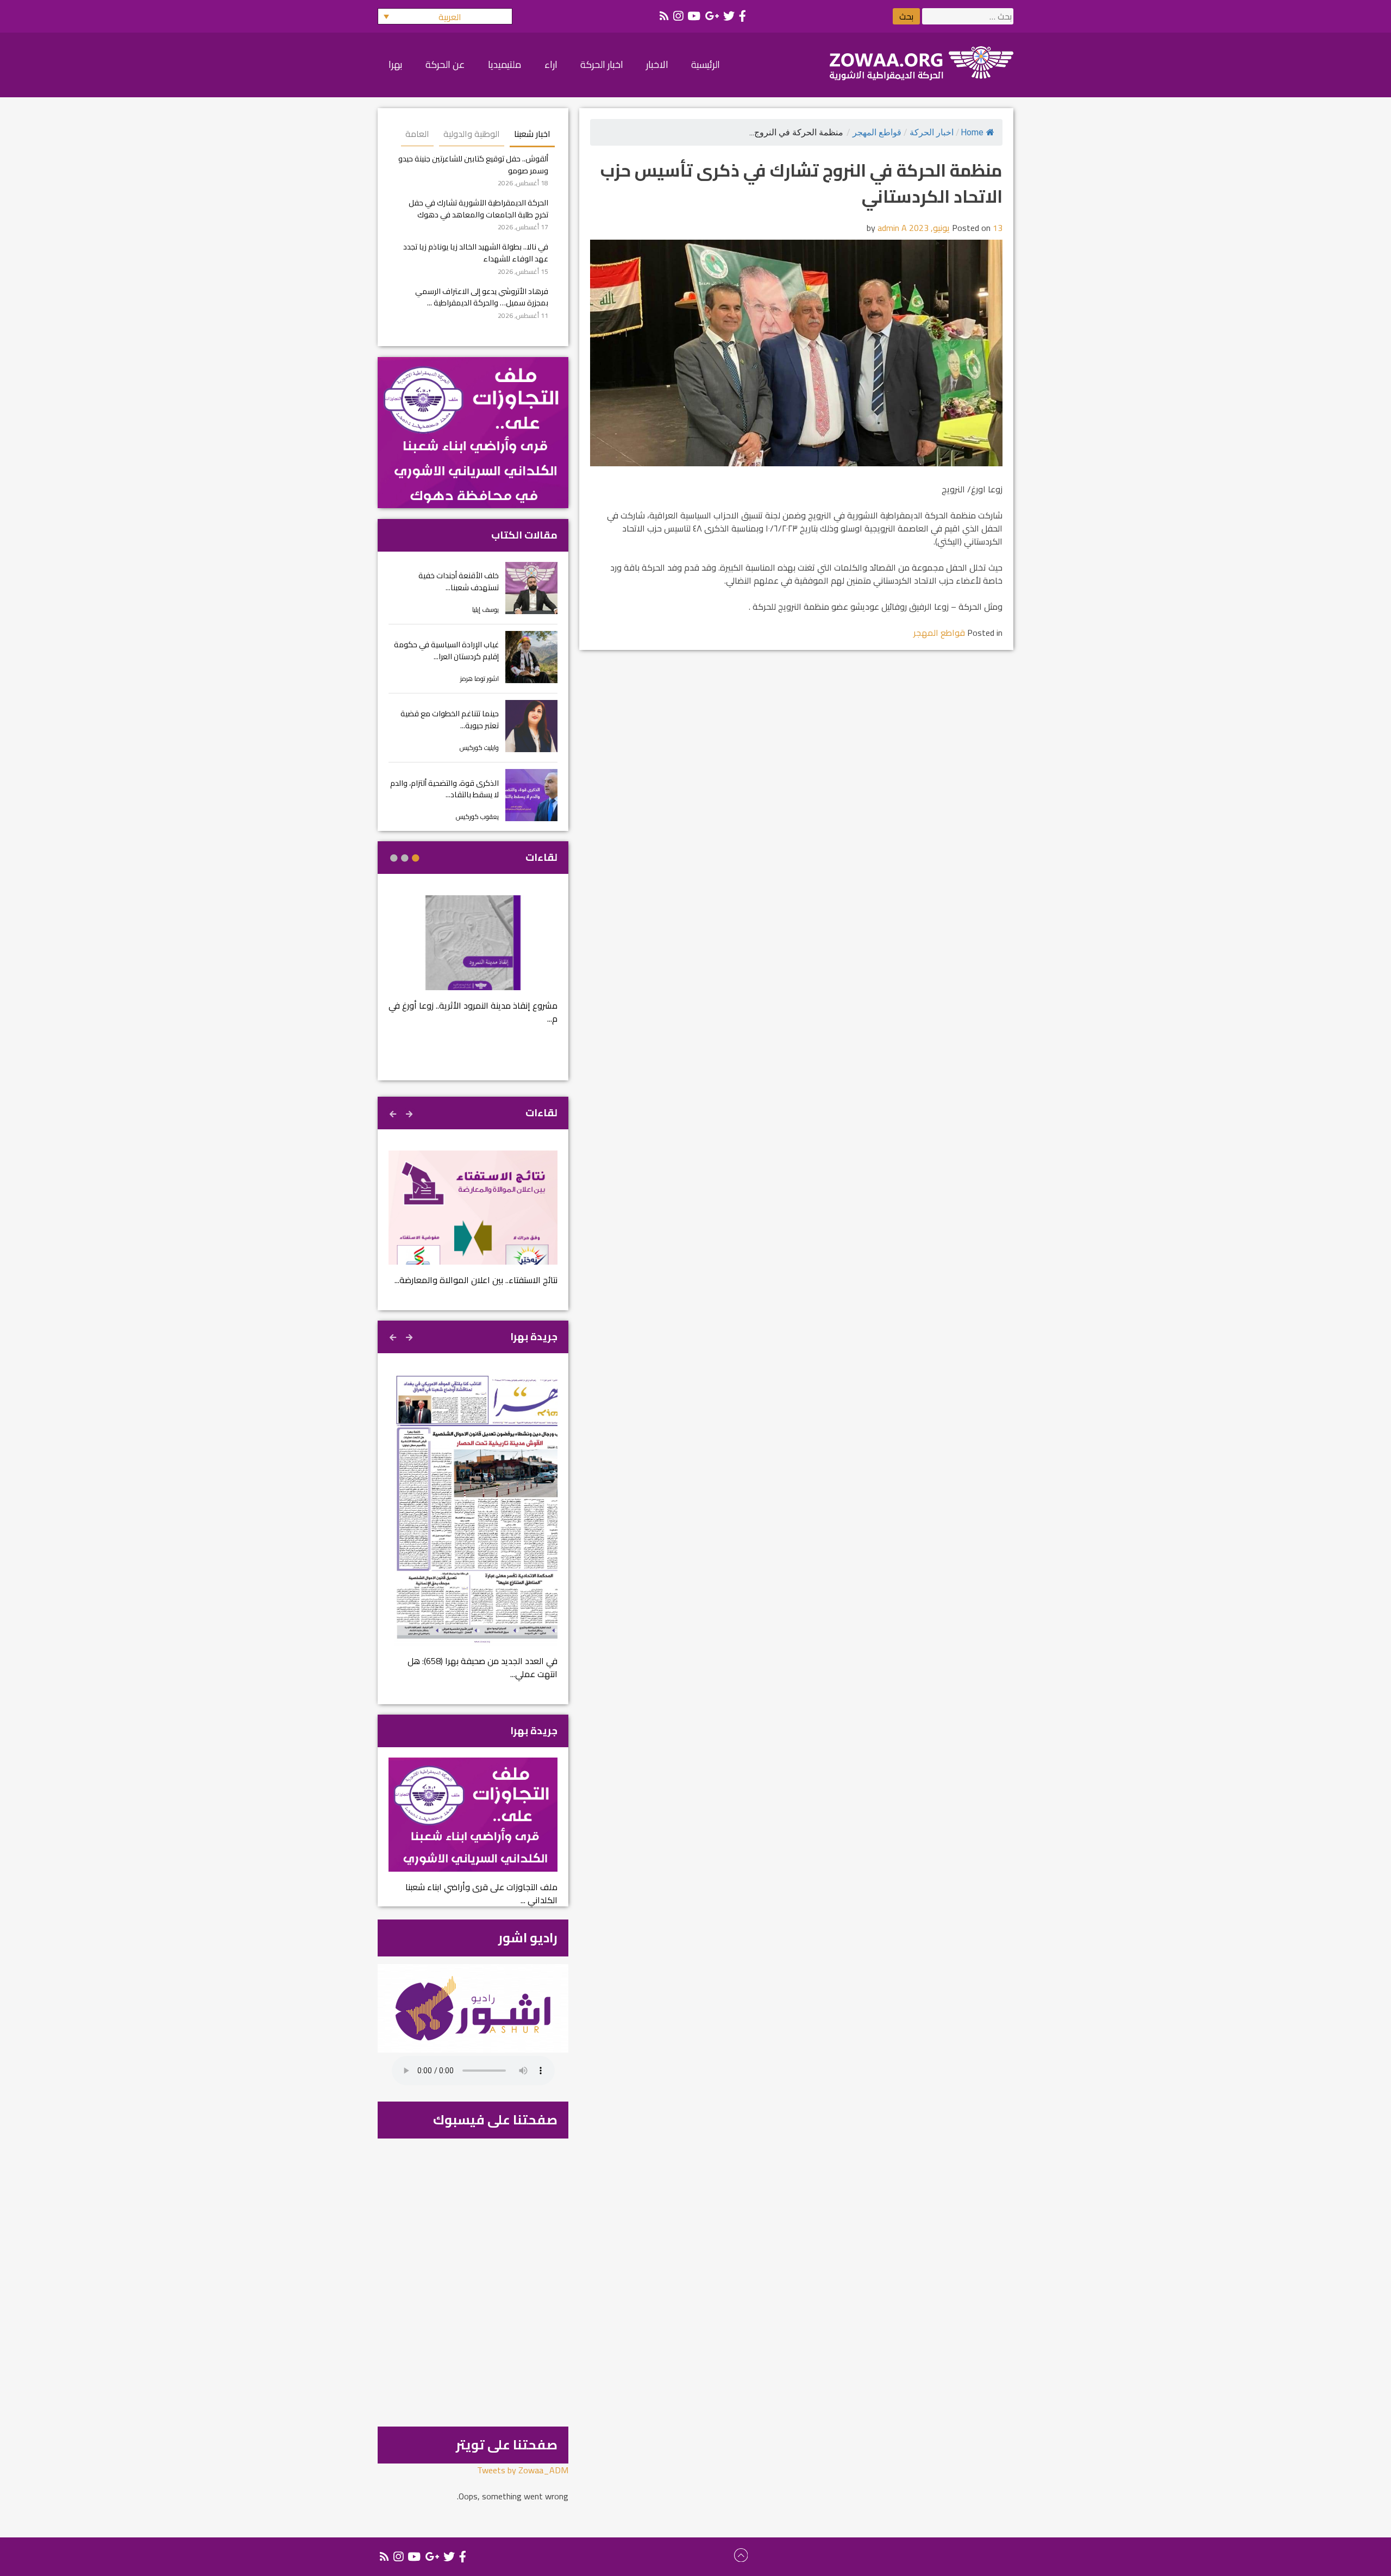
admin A (892, 228)
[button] (445, 16)
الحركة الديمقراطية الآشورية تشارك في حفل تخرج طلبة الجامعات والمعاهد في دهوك (478, 208)
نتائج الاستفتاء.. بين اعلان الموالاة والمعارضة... (476, 1280)
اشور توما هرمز (480, 679)
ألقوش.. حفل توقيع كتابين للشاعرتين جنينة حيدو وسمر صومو (473, 164)
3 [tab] (394, 858)
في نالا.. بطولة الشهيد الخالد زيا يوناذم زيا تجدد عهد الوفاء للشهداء (476, 252)
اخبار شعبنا (532, 134)
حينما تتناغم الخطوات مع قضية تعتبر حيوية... (450, 719)
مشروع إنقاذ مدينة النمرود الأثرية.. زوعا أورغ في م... (473, 1012)
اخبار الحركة (932, 132)
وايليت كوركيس (479, 748)
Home (972, 132)
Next (394, 1112)
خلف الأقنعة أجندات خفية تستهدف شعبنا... (459, 581)
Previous (410, 1112)
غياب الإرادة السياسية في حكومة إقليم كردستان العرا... (446, 650)
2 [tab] (405, 858)
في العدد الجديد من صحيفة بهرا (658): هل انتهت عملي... (483, 1667)
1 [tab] (416, 858)
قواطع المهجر (877, 132)
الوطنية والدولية (472, 134)
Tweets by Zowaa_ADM (523, 2470)
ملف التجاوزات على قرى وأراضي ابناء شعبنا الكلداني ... (481, 1893)
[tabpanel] (473, 967)
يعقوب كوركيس (477, 817)
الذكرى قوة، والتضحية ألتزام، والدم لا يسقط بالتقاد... (444, 789)
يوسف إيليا (485, 609)
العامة (417, 134)
